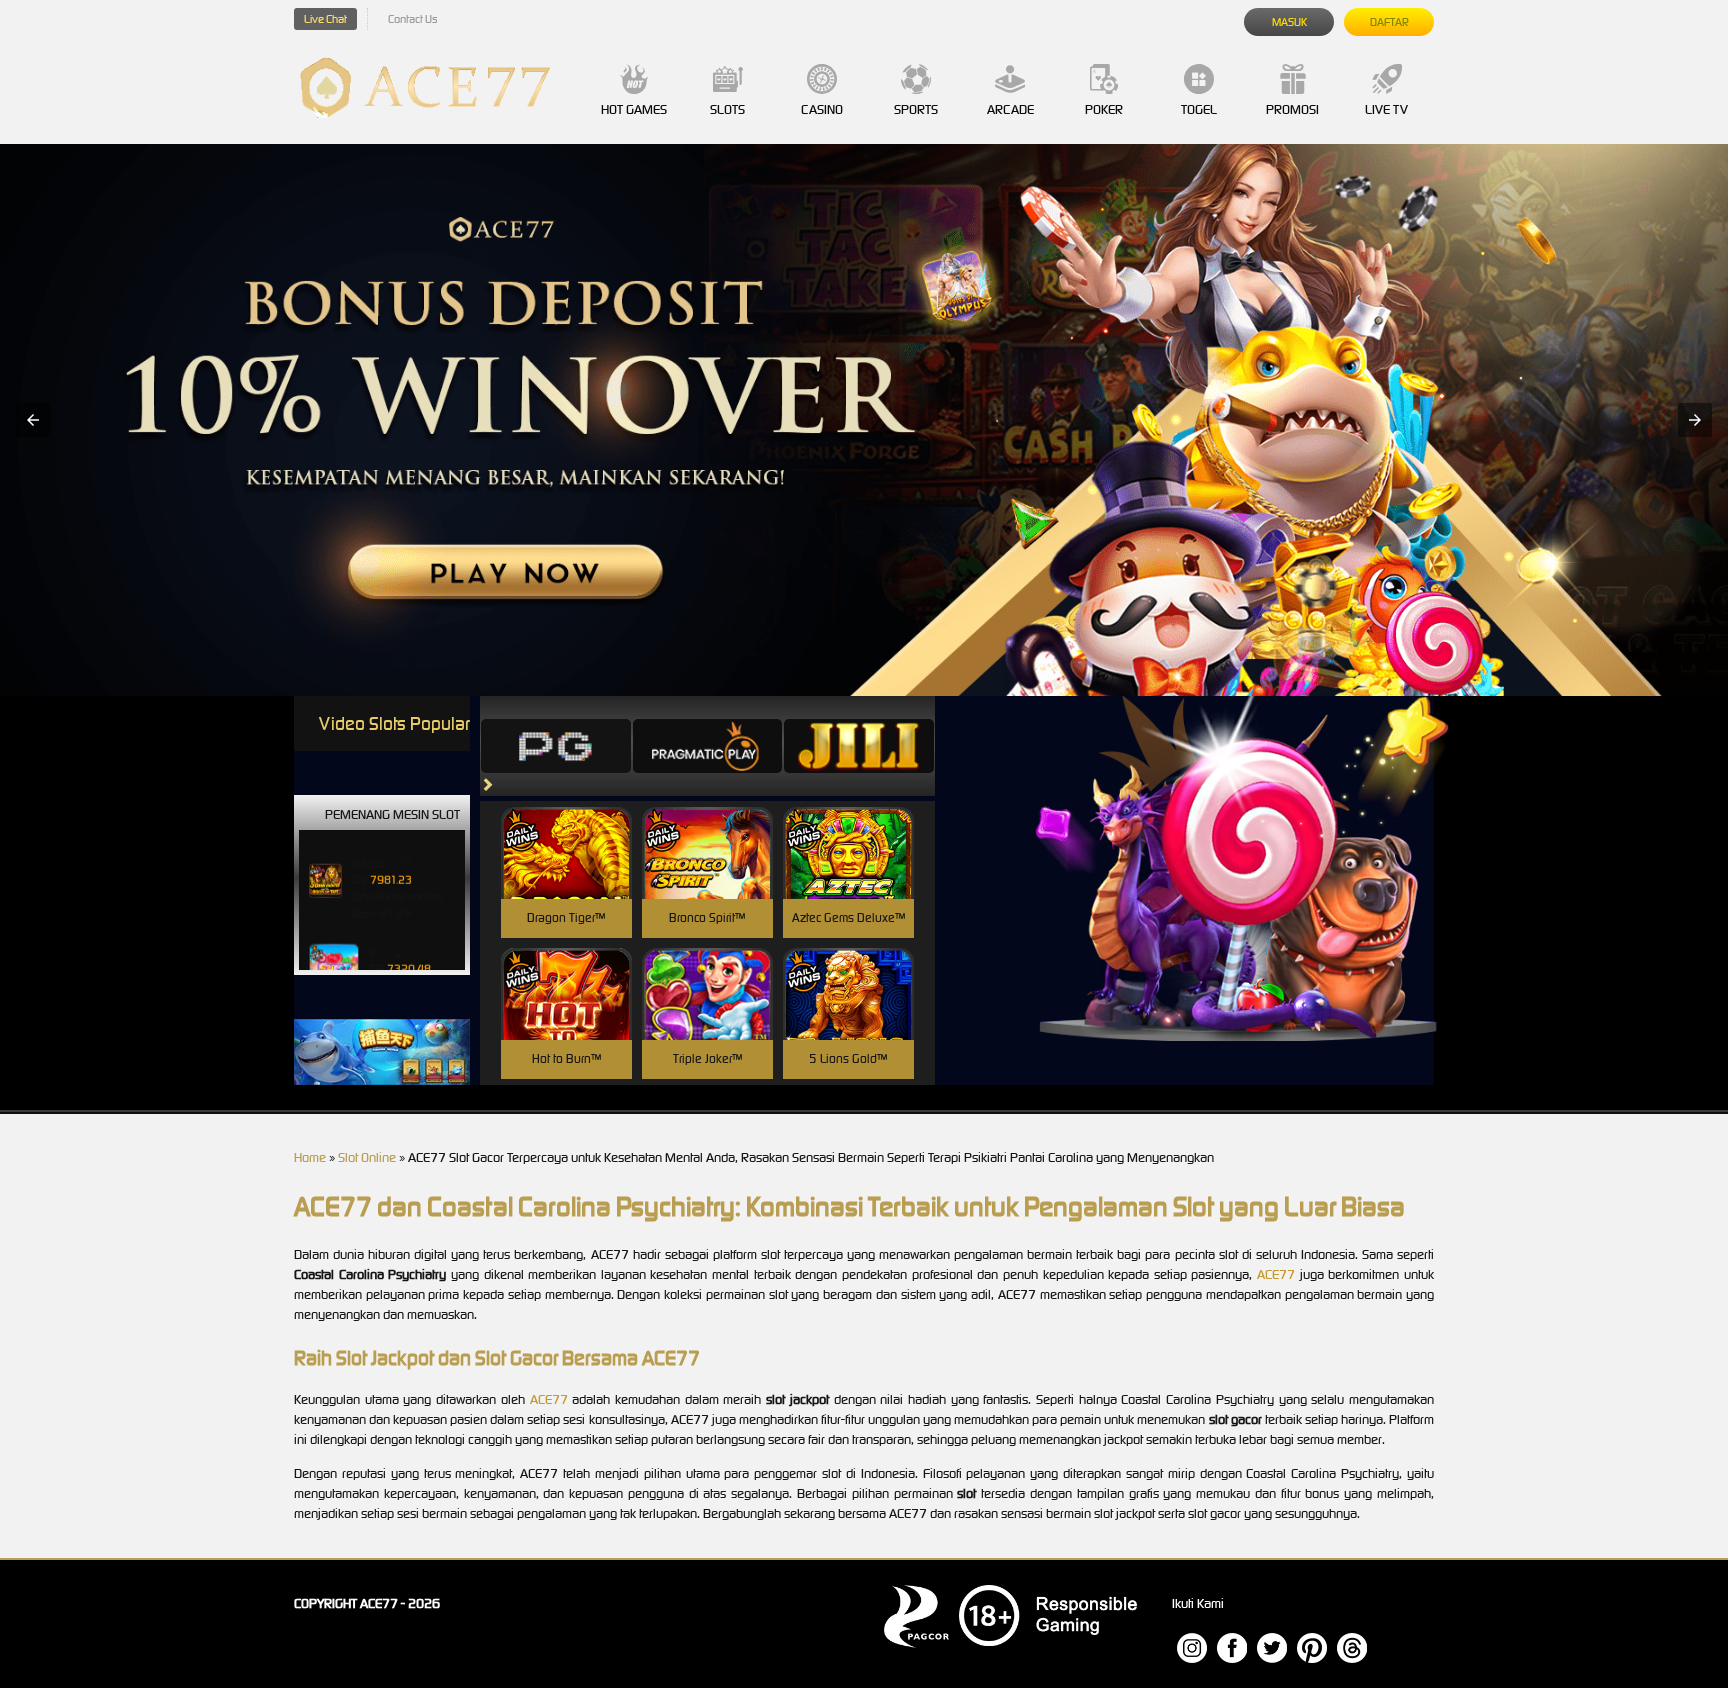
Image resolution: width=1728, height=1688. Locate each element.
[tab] (556, 746)
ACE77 (1276, 1274)
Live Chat (325, 19)
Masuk (1289, 22)
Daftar (1389, 22)
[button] (33, 420)
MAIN (566, 874)
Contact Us (412, 19)
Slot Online (367, 1157)
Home (310, 1157)
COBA (566, 829)
